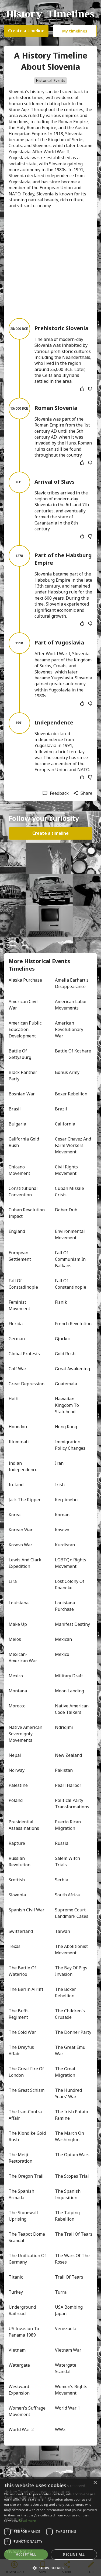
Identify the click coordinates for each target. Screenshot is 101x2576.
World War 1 (67, 2408)
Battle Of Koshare (73, 1051)
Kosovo (62, 1530)
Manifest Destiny (72, 1624)
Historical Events (50, 80)
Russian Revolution (20, 1861)
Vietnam (17, 2350)
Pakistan (64, 1770)
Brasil (15, 1109)
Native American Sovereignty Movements (26, 1734)
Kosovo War (20, 1545)
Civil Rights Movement (67, 1170)
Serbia (62, 1880)
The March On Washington (70, 2136)
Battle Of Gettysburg (20, 1054)
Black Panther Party (23, 1076)
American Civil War (24, 1005)
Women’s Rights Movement (72, 2390)
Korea (15, 1515)
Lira (13, 1581)
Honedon (18, 1427)
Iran (59, 1463)
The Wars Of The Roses (73, 2259)
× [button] (95, 2483)
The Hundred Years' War (69, 2093)
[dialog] (50, 2526)
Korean (62, 1515)
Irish (60, 1485)
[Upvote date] (82, 389)
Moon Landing (69, 1691)
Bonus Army (67, 1072)
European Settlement (20, 1256)
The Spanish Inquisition (68, 2194)
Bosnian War (22, 1094)
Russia (62, 1843)
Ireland (16, 1485)
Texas (15, 1946)
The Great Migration (66, 2072)
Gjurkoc (63, 1339)
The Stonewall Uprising (24, 2216)
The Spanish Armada (22, 2194)
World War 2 (21, 2429)
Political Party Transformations (72, 1803)
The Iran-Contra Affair (26, 2115)
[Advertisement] (50, 263)
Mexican (63, 1639)
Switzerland (21, 1931)
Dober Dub (66, 1210)
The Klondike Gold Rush (27, 2136)
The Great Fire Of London (27, 2072)
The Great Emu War (71, 2050)
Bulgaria (17, 1124)
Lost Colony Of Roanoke (70, 1584)
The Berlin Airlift (26, 1989)
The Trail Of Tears (74, 2234)
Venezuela (66, 2329)
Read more (27, 2521)
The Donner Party (73, 2032)
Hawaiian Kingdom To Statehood (67, 1405)
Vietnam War (68, 2350)
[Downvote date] (90, 389)
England (17, 1231)
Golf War (18, 1369)
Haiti (14, 1399)
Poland (16, 1800)
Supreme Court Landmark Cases (72, 1913)
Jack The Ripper (25, 1500)
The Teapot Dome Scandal (27, 2237)
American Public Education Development (26, 1029)
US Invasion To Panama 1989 (24, 2332)
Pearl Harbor (68, 1785)
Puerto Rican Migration (68, 1825)
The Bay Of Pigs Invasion (72, 1971)
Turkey (16, 2292)
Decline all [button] (74, 2554)
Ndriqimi (64, 1727)
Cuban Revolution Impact (27, 1213)
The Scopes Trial (72, 2176)
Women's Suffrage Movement (27, 2411)
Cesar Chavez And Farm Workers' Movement (74, 1145)
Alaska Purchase (25, 980)
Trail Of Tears (69, 2277)
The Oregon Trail (26, 2176)
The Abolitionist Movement (72, 1950)
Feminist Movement (19, 1305)
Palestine (18, 1785)
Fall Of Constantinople (71, 1284)
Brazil (61, 1109)
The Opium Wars (72, 2155)
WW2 (60, 2429)
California (65, 1124)
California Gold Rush (24, 1142)
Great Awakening (72, 1369)
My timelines (75, 31)
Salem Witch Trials (68, 1861)
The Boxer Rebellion (66, 1992)
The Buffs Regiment (19, 2014)
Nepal (15, 1755)
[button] (50, 2568)
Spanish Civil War (27, 1910)
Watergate (19, 2365)
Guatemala (66, 1384)
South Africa (67, 1895)
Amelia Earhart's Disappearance (72, 983)
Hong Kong (66, 1427)
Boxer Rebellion (71, 1094)
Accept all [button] (26, 2554)
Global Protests (24, 1354)
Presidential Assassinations (24, 1825)
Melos (15, 1639)
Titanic (16, 2277)
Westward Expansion (19, 2390)
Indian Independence (23, 1466)
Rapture (17, 1843)
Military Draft (69, 1676)
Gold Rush (65, 1354)
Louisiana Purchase (65, 1606)
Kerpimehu (66, 1500)
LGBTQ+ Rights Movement (71, 1563)
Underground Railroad (23, 2310)
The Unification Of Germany (27, 2259)
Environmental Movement (70, 1234)
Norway (17, 1770)
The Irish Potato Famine (72, 2115)
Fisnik (61, 1302)
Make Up (18, 1624)
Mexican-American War (23, 1657)
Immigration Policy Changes (70, 1445)
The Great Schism (27, 2090)
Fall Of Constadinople (23, 1284)
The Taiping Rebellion (68, 2216)
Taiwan (62, 1931)
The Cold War (22, 2032)
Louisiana (19, 1603)
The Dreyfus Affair (22, 2050)
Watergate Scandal (66, 2368)
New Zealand (68, 1755)
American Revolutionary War (70, 1029)
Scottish (17, 1880)
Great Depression (27, 1384)
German (17, 1339)
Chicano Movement (19, 1170)
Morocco (17, 1706)
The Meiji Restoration (20, 2158)
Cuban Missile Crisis (70, 1192)
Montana (18, 1691)
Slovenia (17, 1895)
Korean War (21, 1530)
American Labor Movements (72, 1005)
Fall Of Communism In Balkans (71, 1259)
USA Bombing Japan (69, 2310)
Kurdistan (65, 1545)
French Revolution (73, 1324)
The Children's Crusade (70, 2014)
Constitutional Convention (24, 1192)
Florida (16, 1324)
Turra (61, 2292)
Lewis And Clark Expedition (25, 1563)
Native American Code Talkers (72, 1709)
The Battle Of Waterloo (23, 1971)
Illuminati (19, 1442)
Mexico (62, 1654)
